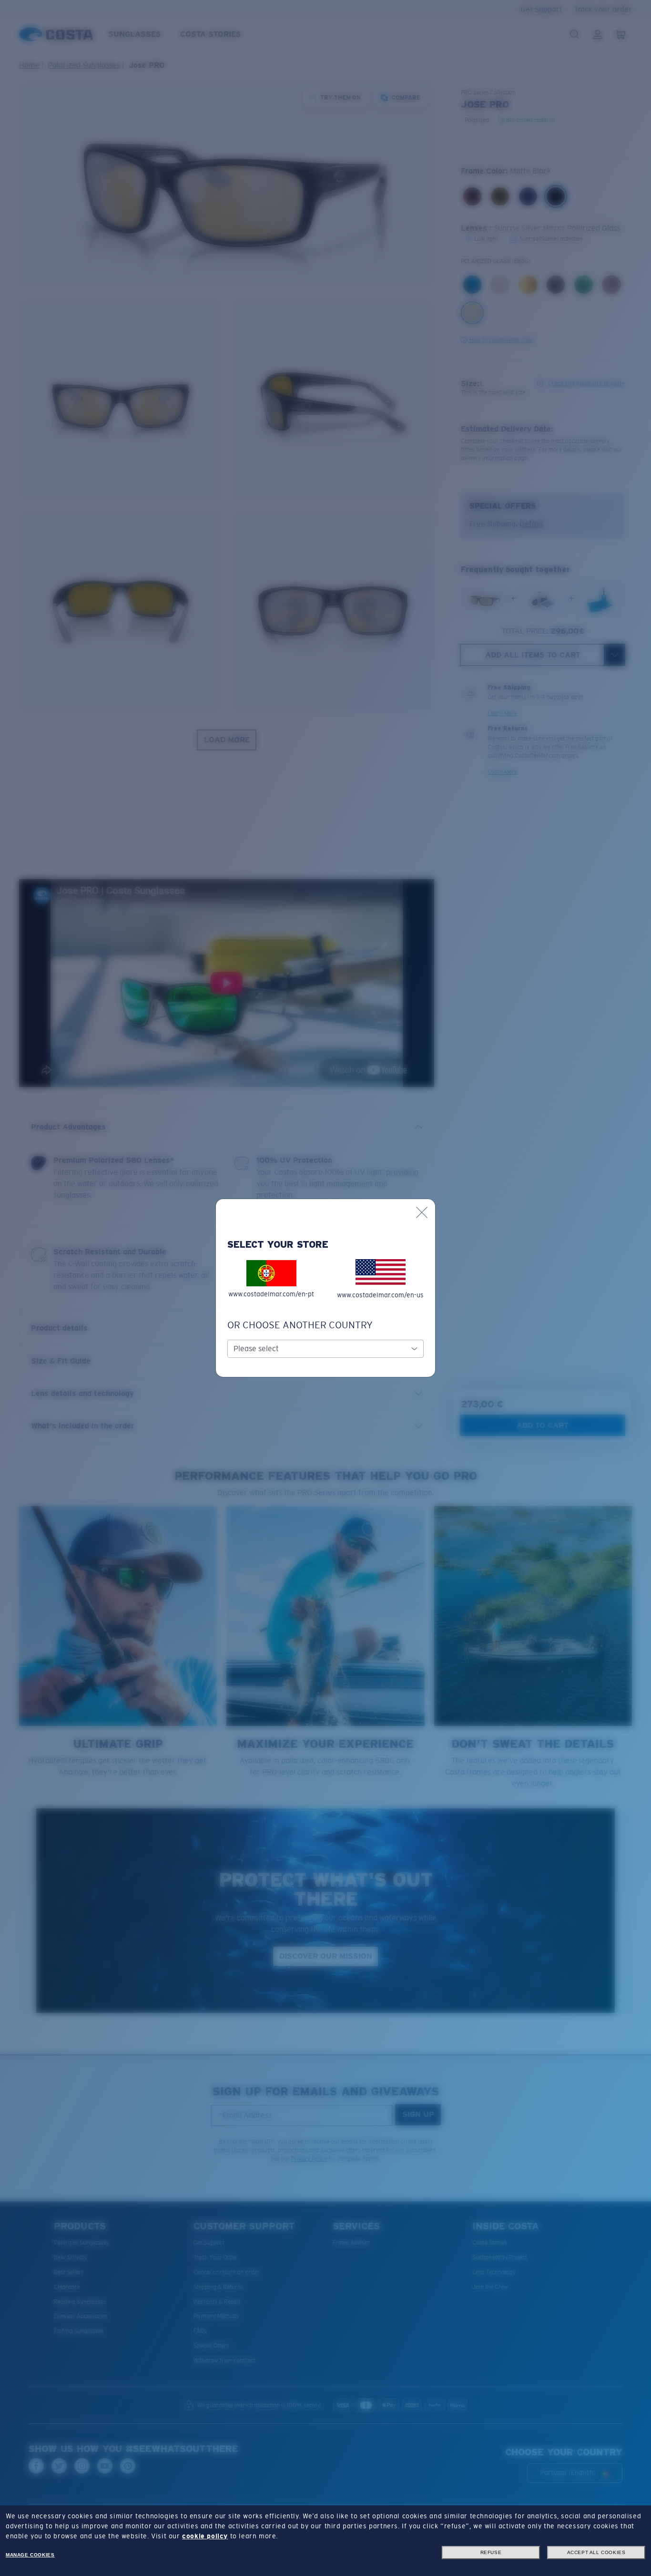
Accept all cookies (596, 2552)
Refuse (491, 2552)
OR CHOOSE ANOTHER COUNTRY (300, 1325)
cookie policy (205, 2536)
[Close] (422, 1212)
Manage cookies (30, 2555)
